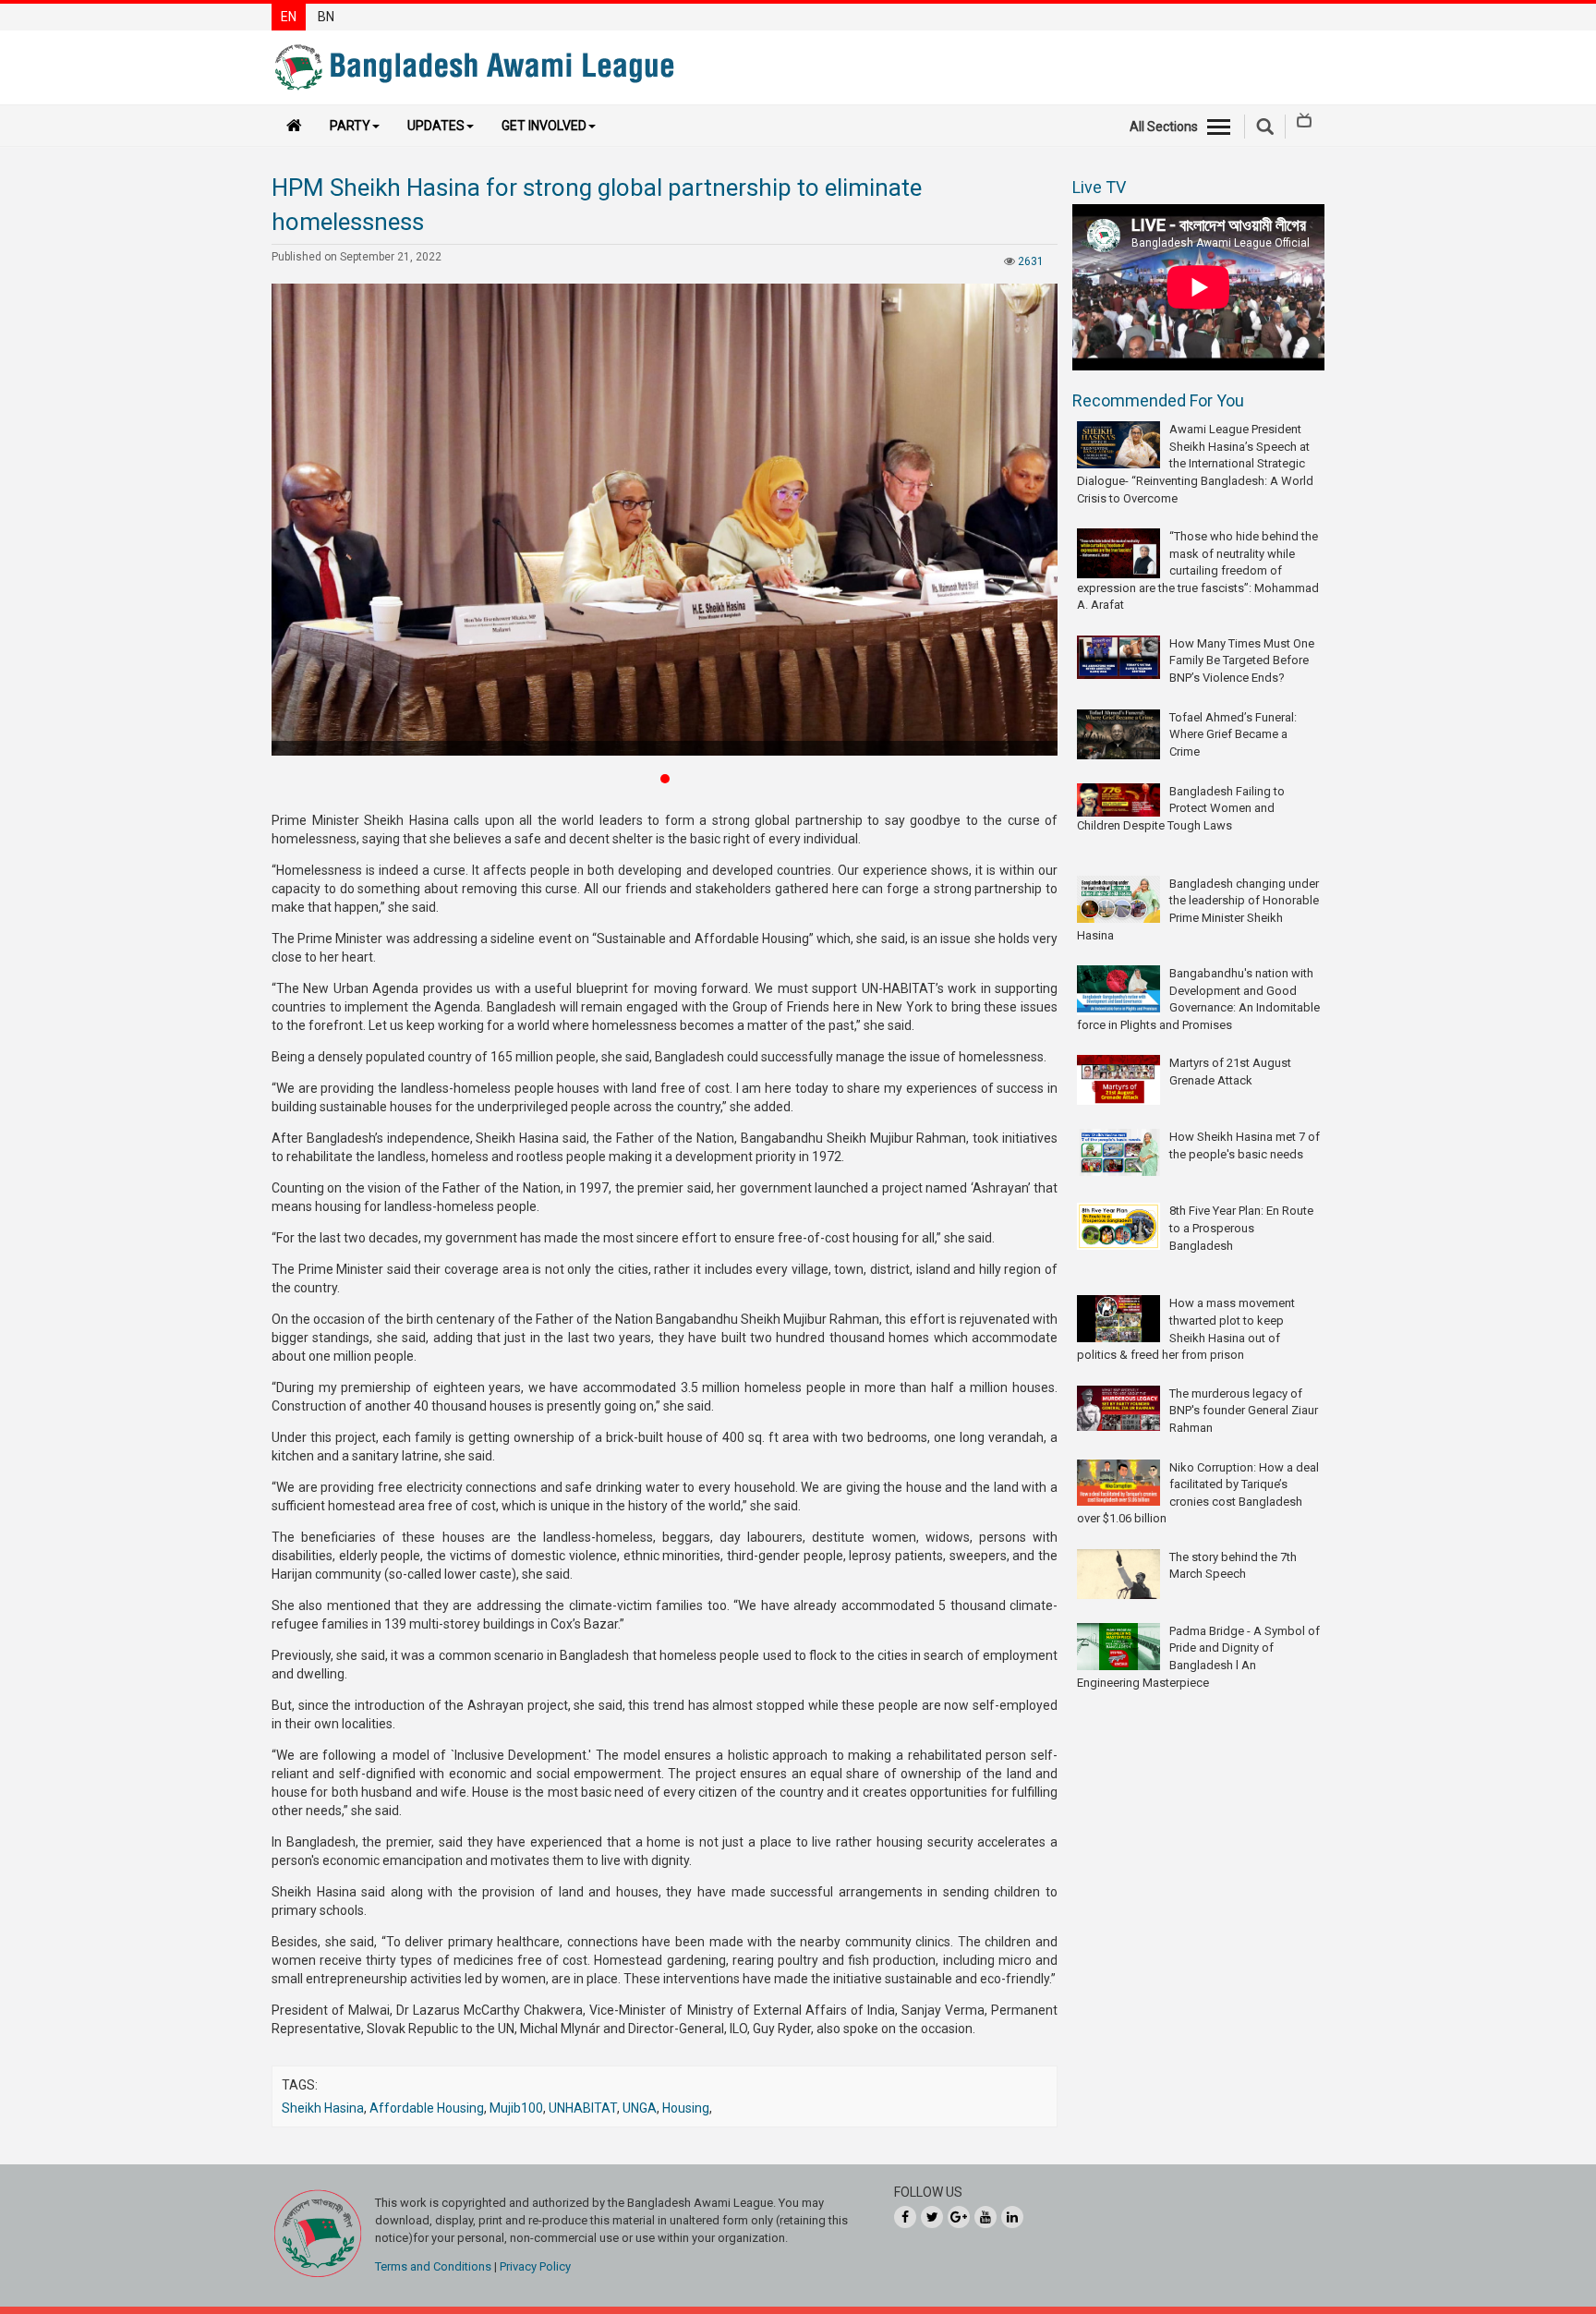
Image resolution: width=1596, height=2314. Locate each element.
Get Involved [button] (544, 126)
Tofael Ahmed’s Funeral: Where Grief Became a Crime (1233, 734)
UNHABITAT (583, 2108)
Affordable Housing (427, 2108)
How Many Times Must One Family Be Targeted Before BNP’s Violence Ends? (1242, 660)
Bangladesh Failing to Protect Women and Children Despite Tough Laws (1181, 808)
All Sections (1164, 127)
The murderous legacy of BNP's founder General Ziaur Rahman (1244, 1411)
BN (326, 17)
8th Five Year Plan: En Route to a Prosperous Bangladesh (1241, 1228)
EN (289, 17)
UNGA (640, 2108)
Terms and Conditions (433, 2266)
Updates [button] (436, 126)
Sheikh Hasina (323, 2108)
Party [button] (350, 126)
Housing (686, 2108)
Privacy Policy (535, 2266)
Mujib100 (516, 2108)
